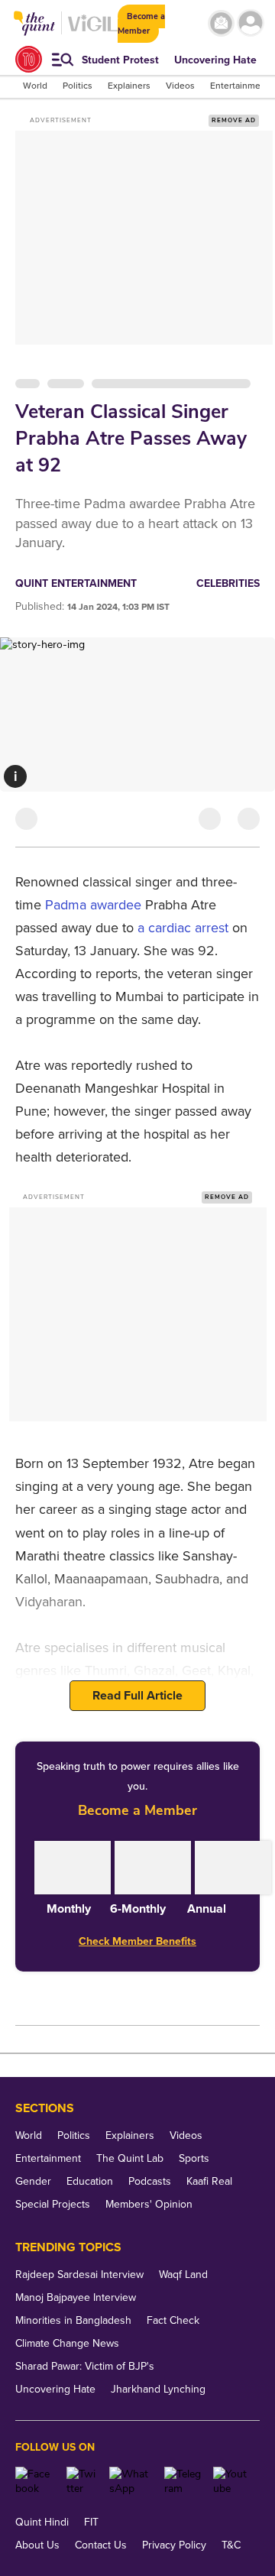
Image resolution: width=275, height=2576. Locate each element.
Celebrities (228, 583)
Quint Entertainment (76, 583)
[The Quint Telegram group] (183, 2481)
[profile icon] (251, 23)
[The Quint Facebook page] (35, 2481)
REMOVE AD (234, 120)
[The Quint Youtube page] (231, 2481)
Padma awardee (93, 905)
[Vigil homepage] (93, 31)
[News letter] (221, 23)
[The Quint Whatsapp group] (131, 2481)
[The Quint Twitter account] (82, 2481)
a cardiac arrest (183, 928)
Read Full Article (137, 1696)
